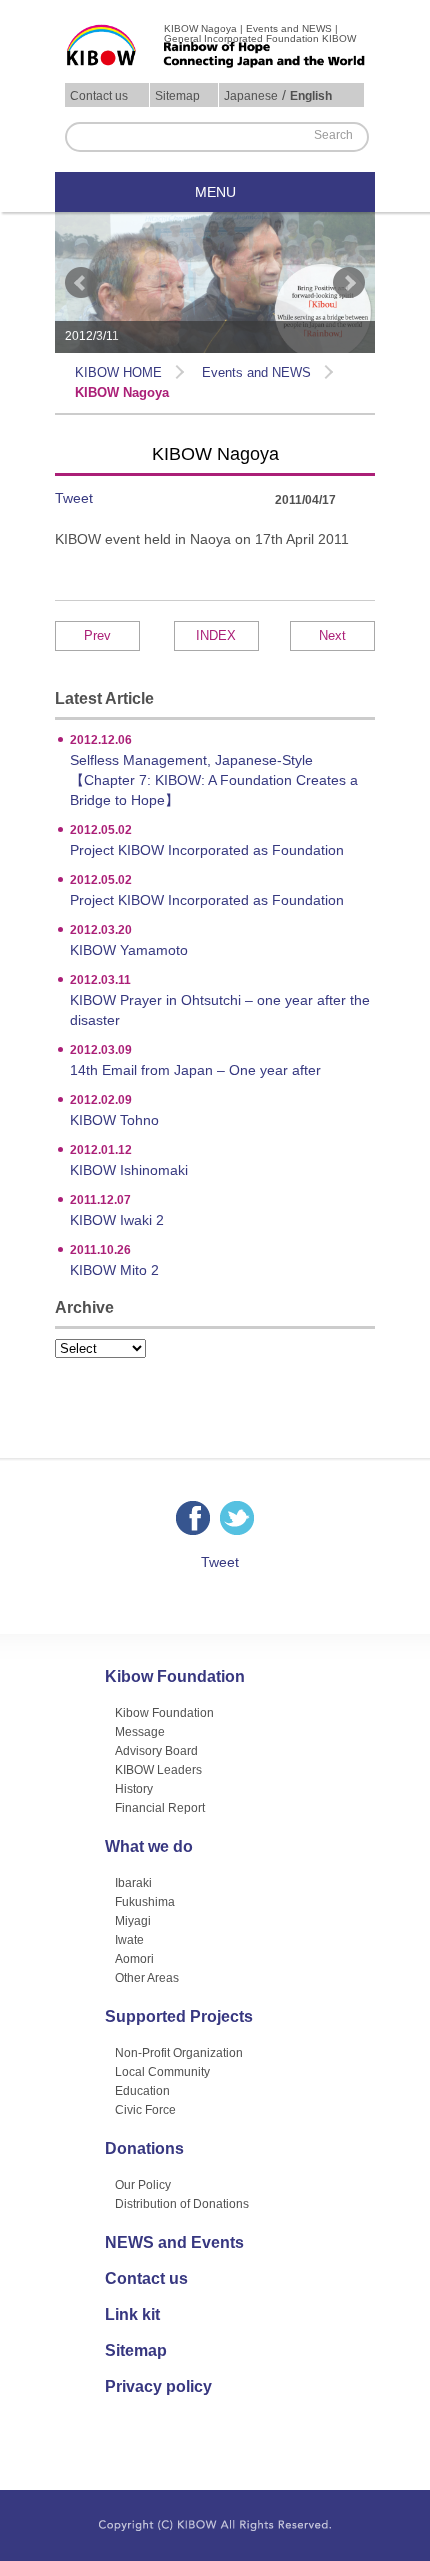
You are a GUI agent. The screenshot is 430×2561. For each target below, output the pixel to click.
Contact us (99, 96)
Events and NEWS (256, 372)
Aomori (134, 1959)
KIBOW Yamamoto (129, 940)
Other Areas (147, 1978)
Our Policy (143, 2185)
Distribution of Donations (182, 2204)
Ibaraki (133, 1883)
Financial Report (160, 1808)
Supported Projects (179, 2017)
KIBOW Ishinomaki (129, 1160)
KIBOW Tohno (114, 1110)
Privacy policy (158, 2387)
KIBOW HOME (118, 372)
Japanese (251, 96)
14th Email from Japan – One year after (195, 1060)
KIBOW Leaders (158, 1770)
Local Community (162, 2072)
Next (349, 283)
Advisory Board (156, 1751)
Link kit (132, 2315)
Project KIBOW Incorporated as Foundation (207, 840)
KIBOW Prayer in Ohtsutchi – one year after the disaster (220, 1000)
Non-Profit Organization (179, 2053)
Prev (81, 283)
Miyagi (133, 1921)
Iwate (129, 1940)
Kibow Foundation (175, 1677)
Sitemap (177, 96)
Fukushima (145, 1902)
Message (140, 1732)
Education (142, 2091)
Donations (144, 2149)
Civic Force (145, 2110)
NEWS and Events (174, 2243)
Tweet (74, 498)
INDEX (216, 635)
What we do (149, 1847)
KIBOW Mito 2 (114, 1260)
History (134, 1789)
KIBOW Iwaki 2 (117, 1210)
